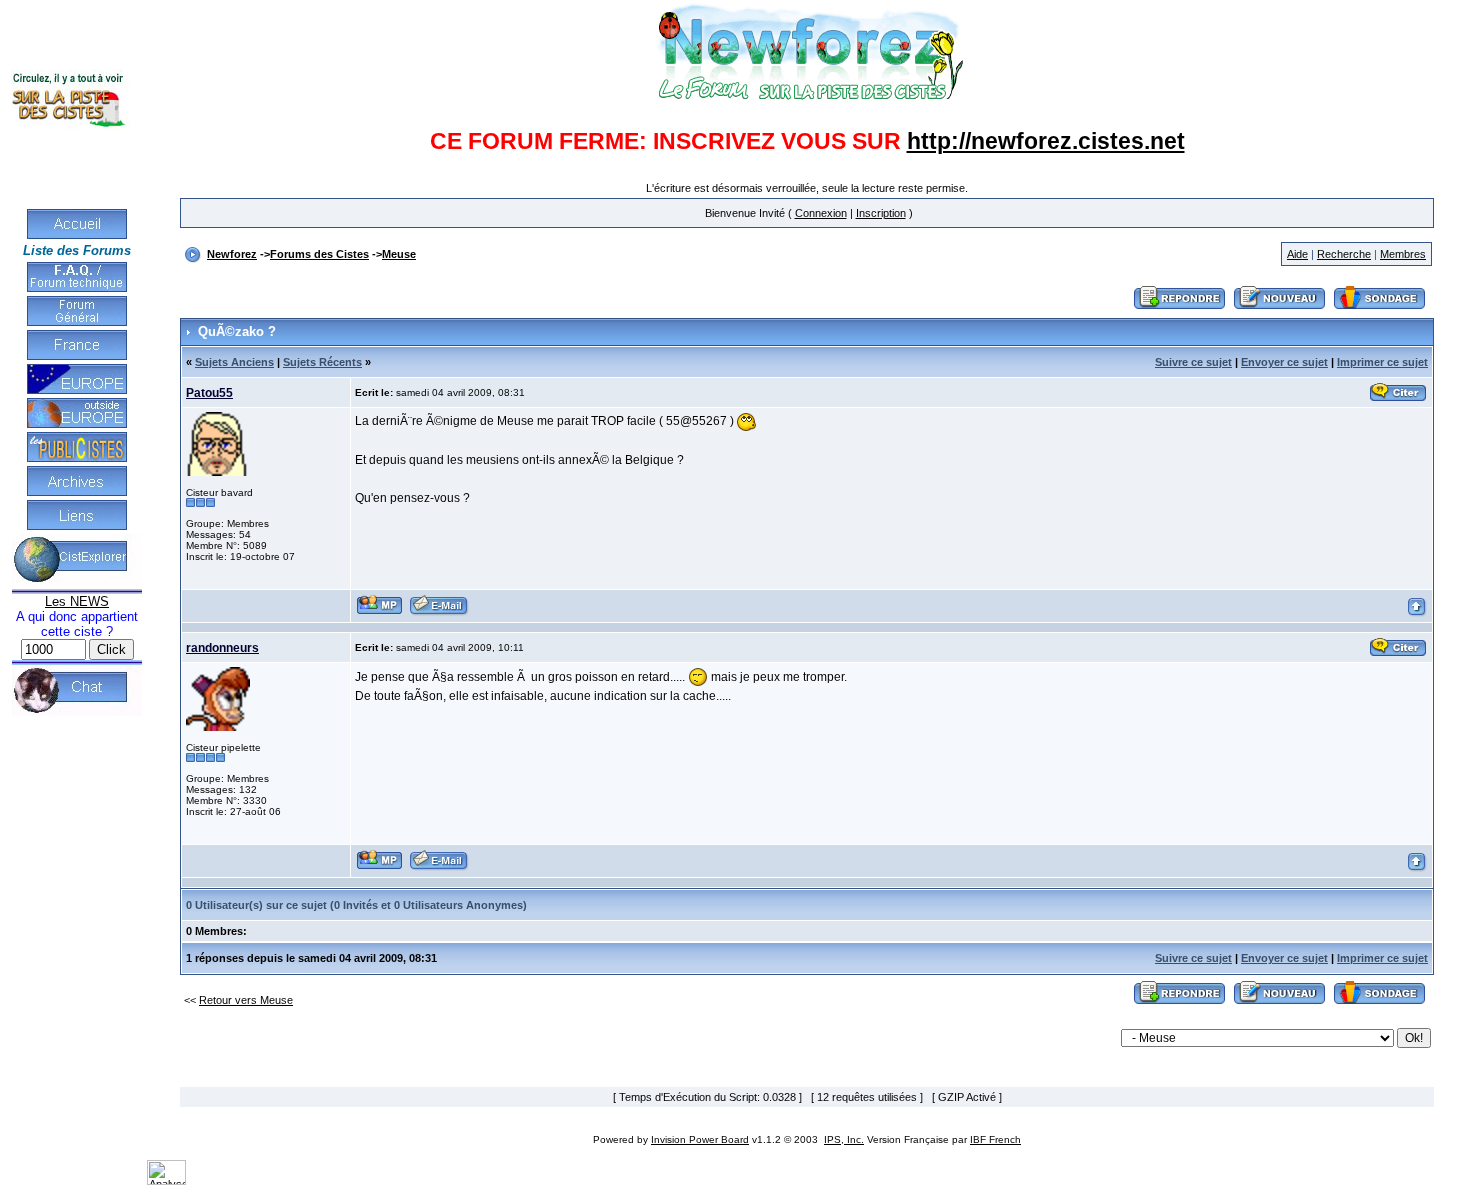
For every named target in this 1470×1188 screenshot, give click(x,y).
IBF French (995, 1139)
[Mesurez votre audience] (166, 1181)
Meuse (399, 254)
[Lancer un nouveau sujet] (1280, 310)
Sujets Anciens (234, 362)
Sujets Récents (322, 362)
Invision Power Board (700, 1139)
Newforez (232, 254)
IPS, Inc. (844, 1139)
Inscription (881, 213)
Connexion (821, 213)
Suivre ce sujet (1193, 362)
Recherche (1344, 254)
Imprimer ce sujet (1382, 362)
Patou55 (209, 393)
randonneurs (222, 648)
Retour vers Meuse (246, 1000)
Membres (1403, 254)
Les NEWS (77, 601)
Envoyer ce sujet (1284, 362)
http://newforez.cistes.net (1046, 141)
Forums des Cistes (319, 254)
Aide (1297, 254)
